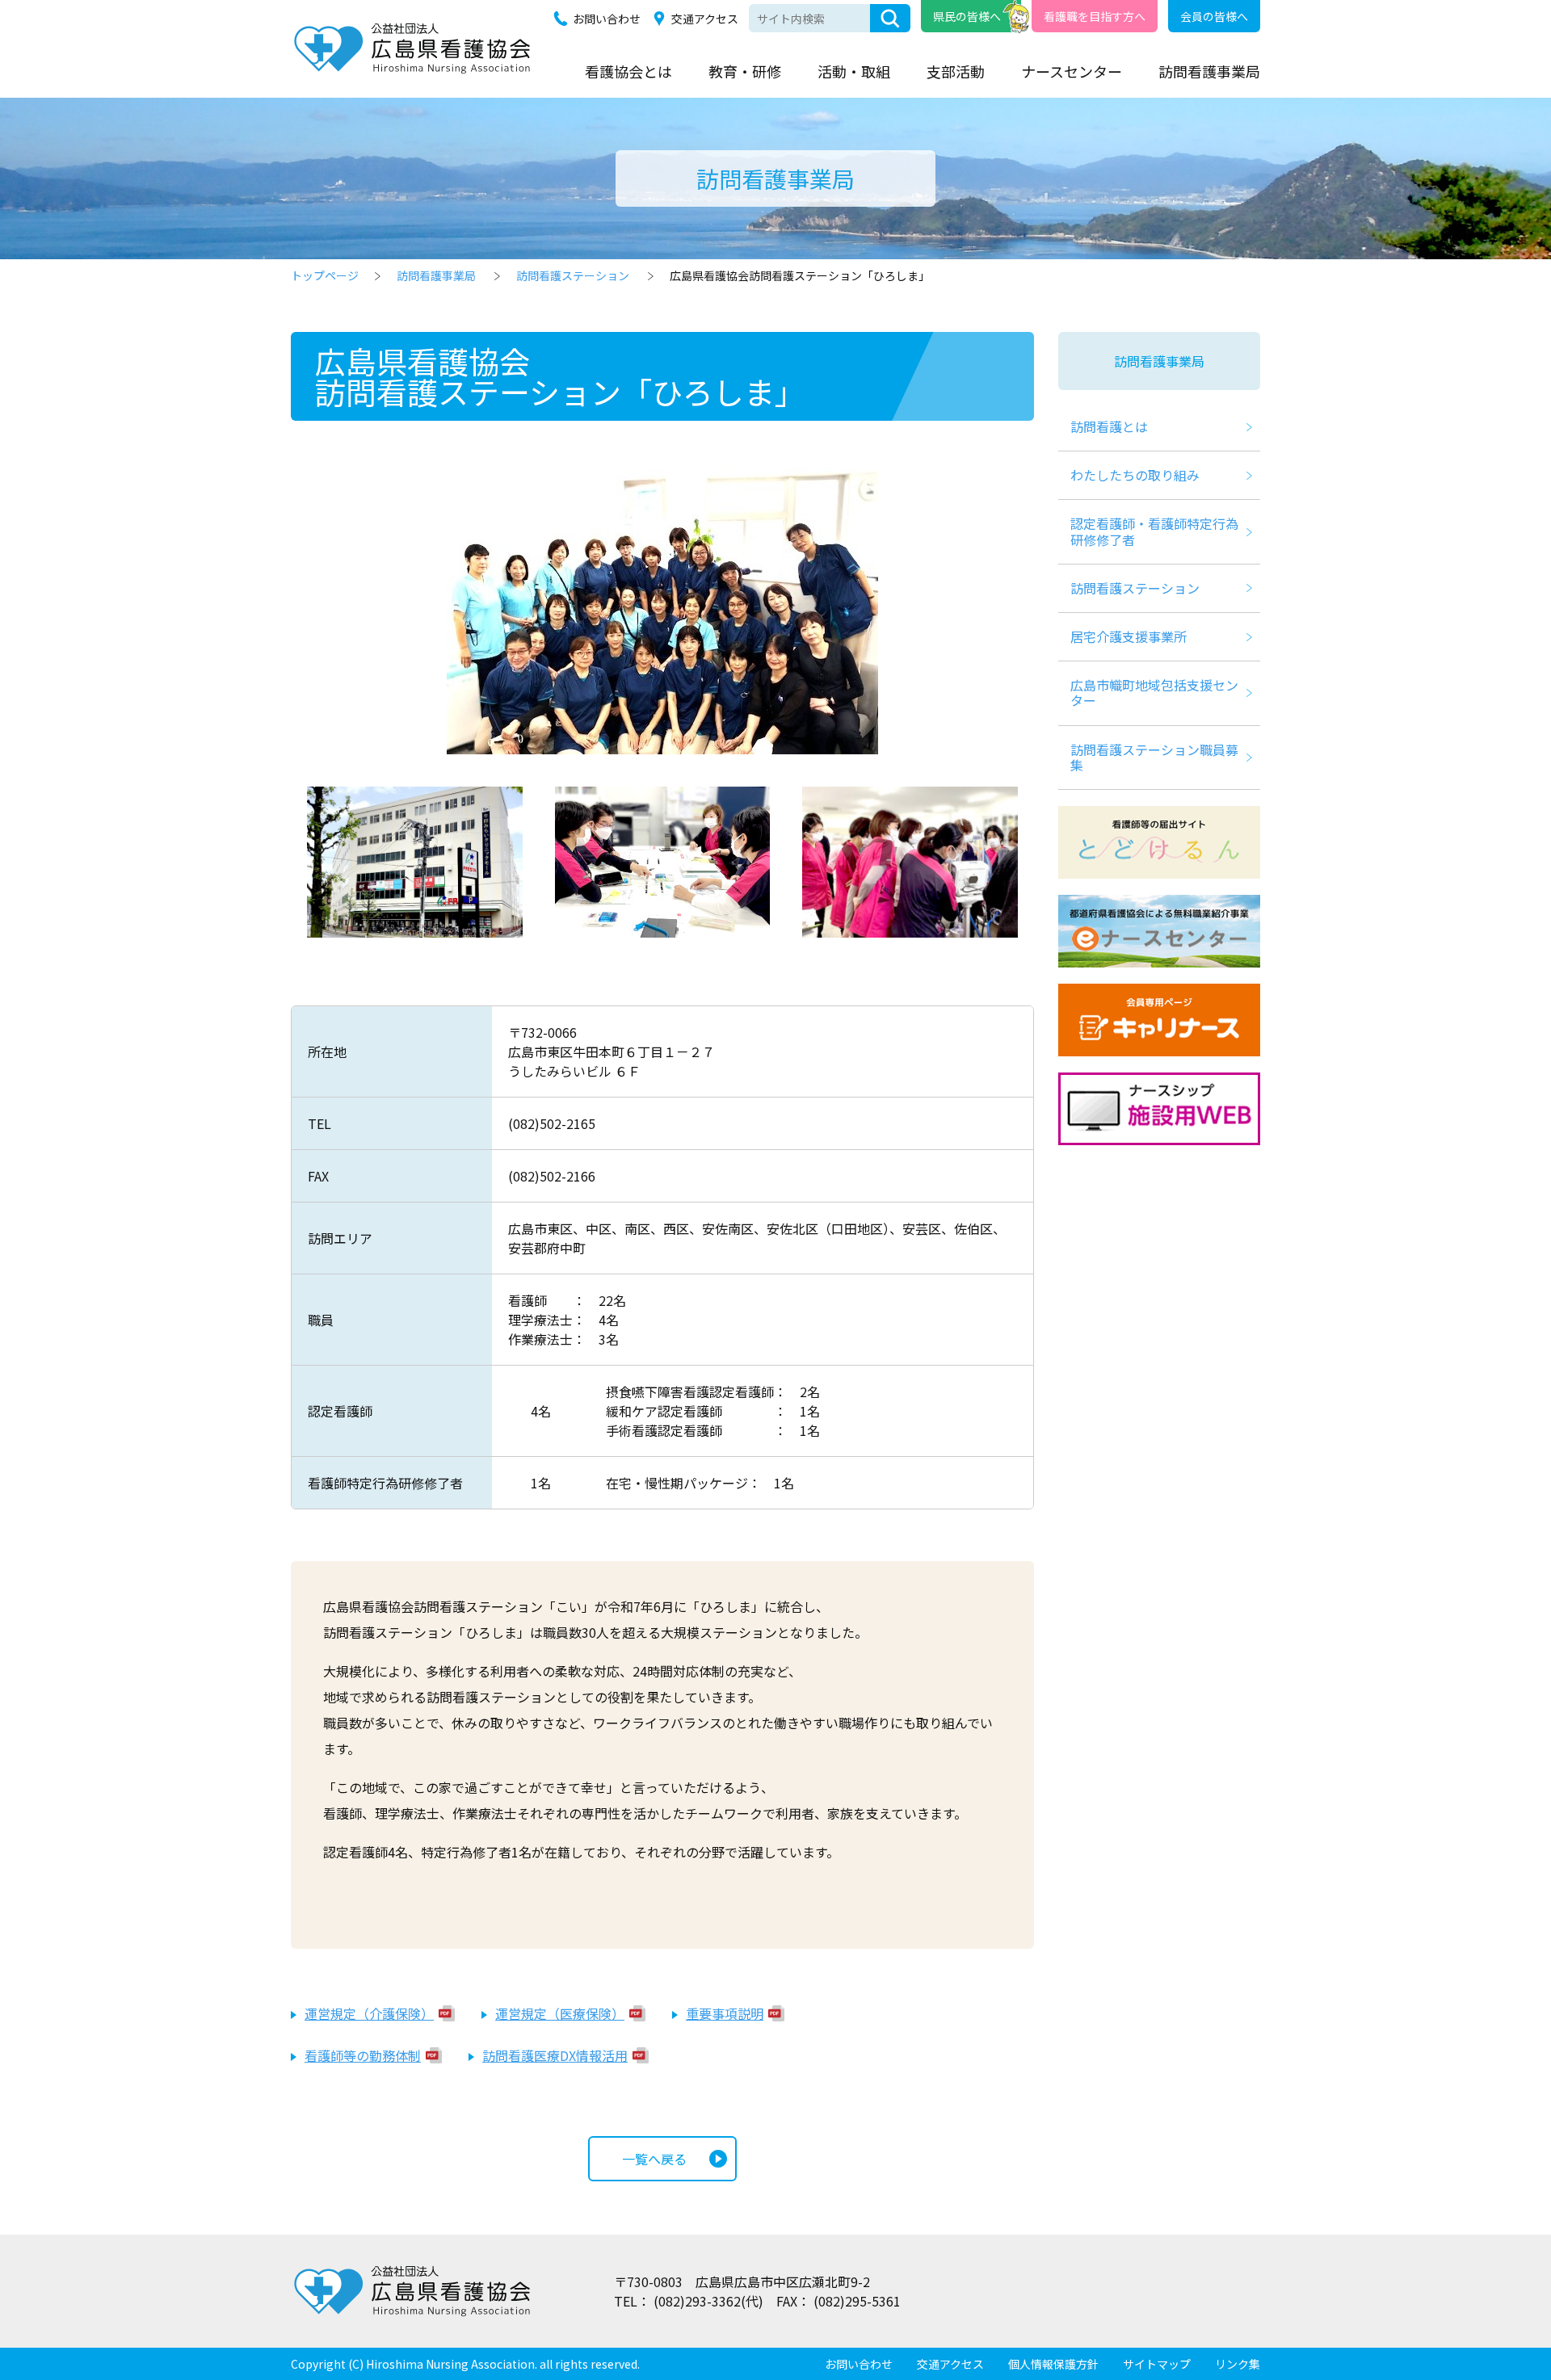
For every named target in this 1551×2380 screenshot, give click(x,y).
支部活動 (956, 71)
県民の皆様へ (967, 16)
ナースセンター (1072, 71)
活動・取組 (854, 71)
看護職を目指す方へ (1095, 16)
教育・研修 (745, 71)
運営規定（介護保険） (369, 2013)
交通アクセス (705, 19)
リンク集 (1238, 2364)
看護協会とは (628, 71)
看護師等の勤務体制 (363, 2055)
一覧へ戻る (654, 2159)
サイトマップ (1157, 2364)
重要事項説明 (725, 2013)
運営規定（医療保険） (560, 2013)
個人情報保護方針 (1053, 2364)
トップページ (325, 275)
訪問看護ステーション (573, 275)
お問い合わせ (607, 19)
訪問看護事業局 (1209, 71)
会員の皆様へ (1214, 16)
